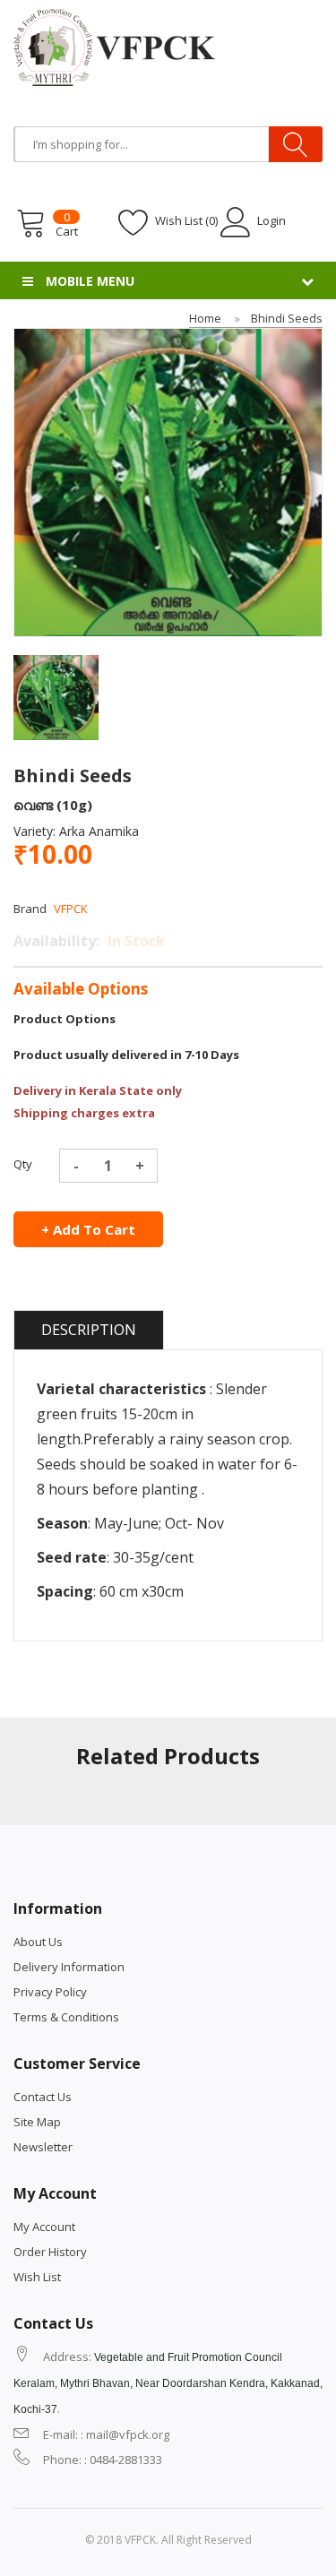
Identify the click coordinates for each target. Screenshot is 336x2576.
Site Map (37, 2122)
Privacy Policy (50, 1992)
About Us (38, 1942)
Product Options (65, 1019)
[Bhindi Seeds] (56, 696)
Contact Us (43, 2097)
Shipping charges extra (84, 1113)
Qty (23, 1164)
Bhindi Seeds (287, 318)
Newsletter (43, 2147)
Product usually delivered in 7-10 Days (126, 1055)
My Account (44, 2227)
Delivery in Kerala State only (98, 1090)
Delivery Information (69, 1967)
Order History (50, 2252)
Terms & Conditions (66, 2017)
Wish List (37, 2277)
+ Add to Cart (88, 1229)
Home (205, 318)
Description (89, 1330)
